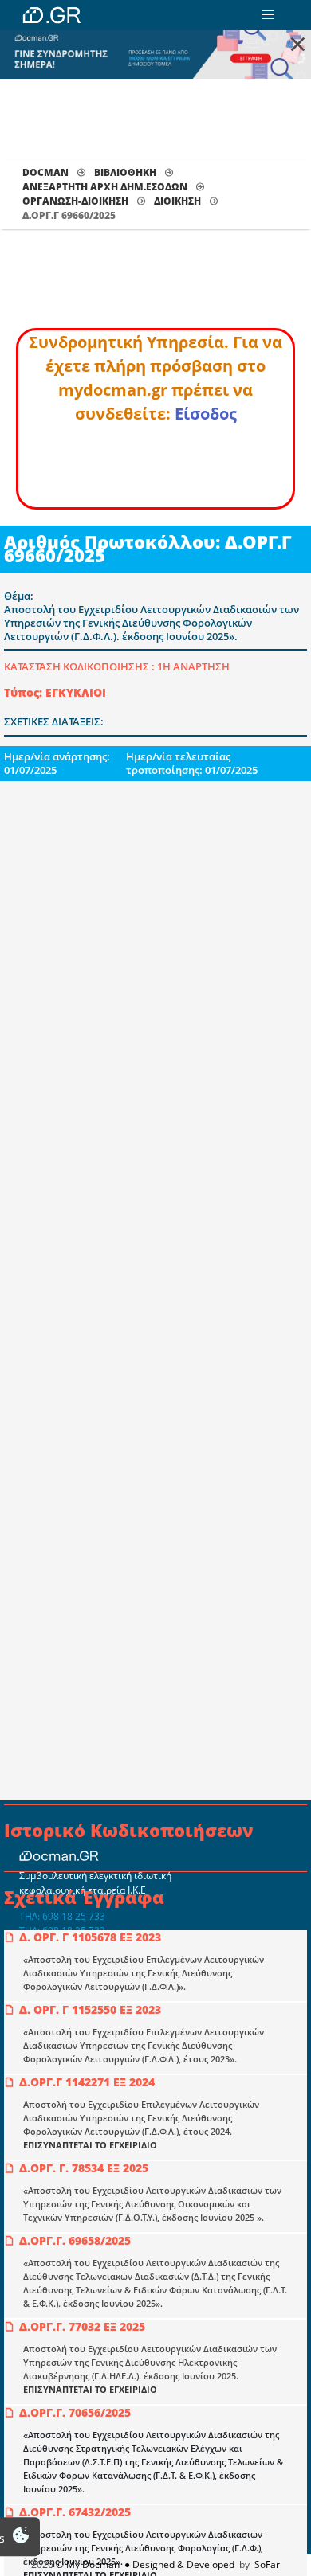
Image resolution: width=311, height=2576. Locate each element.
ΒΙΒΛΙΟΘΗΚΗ (125, 172)
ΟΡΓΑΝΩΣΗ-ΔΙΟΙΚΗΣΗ (75, 201)
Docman (45, 172)
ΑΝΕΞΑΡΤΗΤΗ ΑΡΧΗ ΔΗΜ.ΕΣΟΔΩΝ (105, 187)
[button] (268, 15)
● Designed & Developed (178, 2564)
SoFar (267, 2564)
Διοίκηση (177, 201)
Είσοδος (206, 414)
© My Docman (88, 2564)
